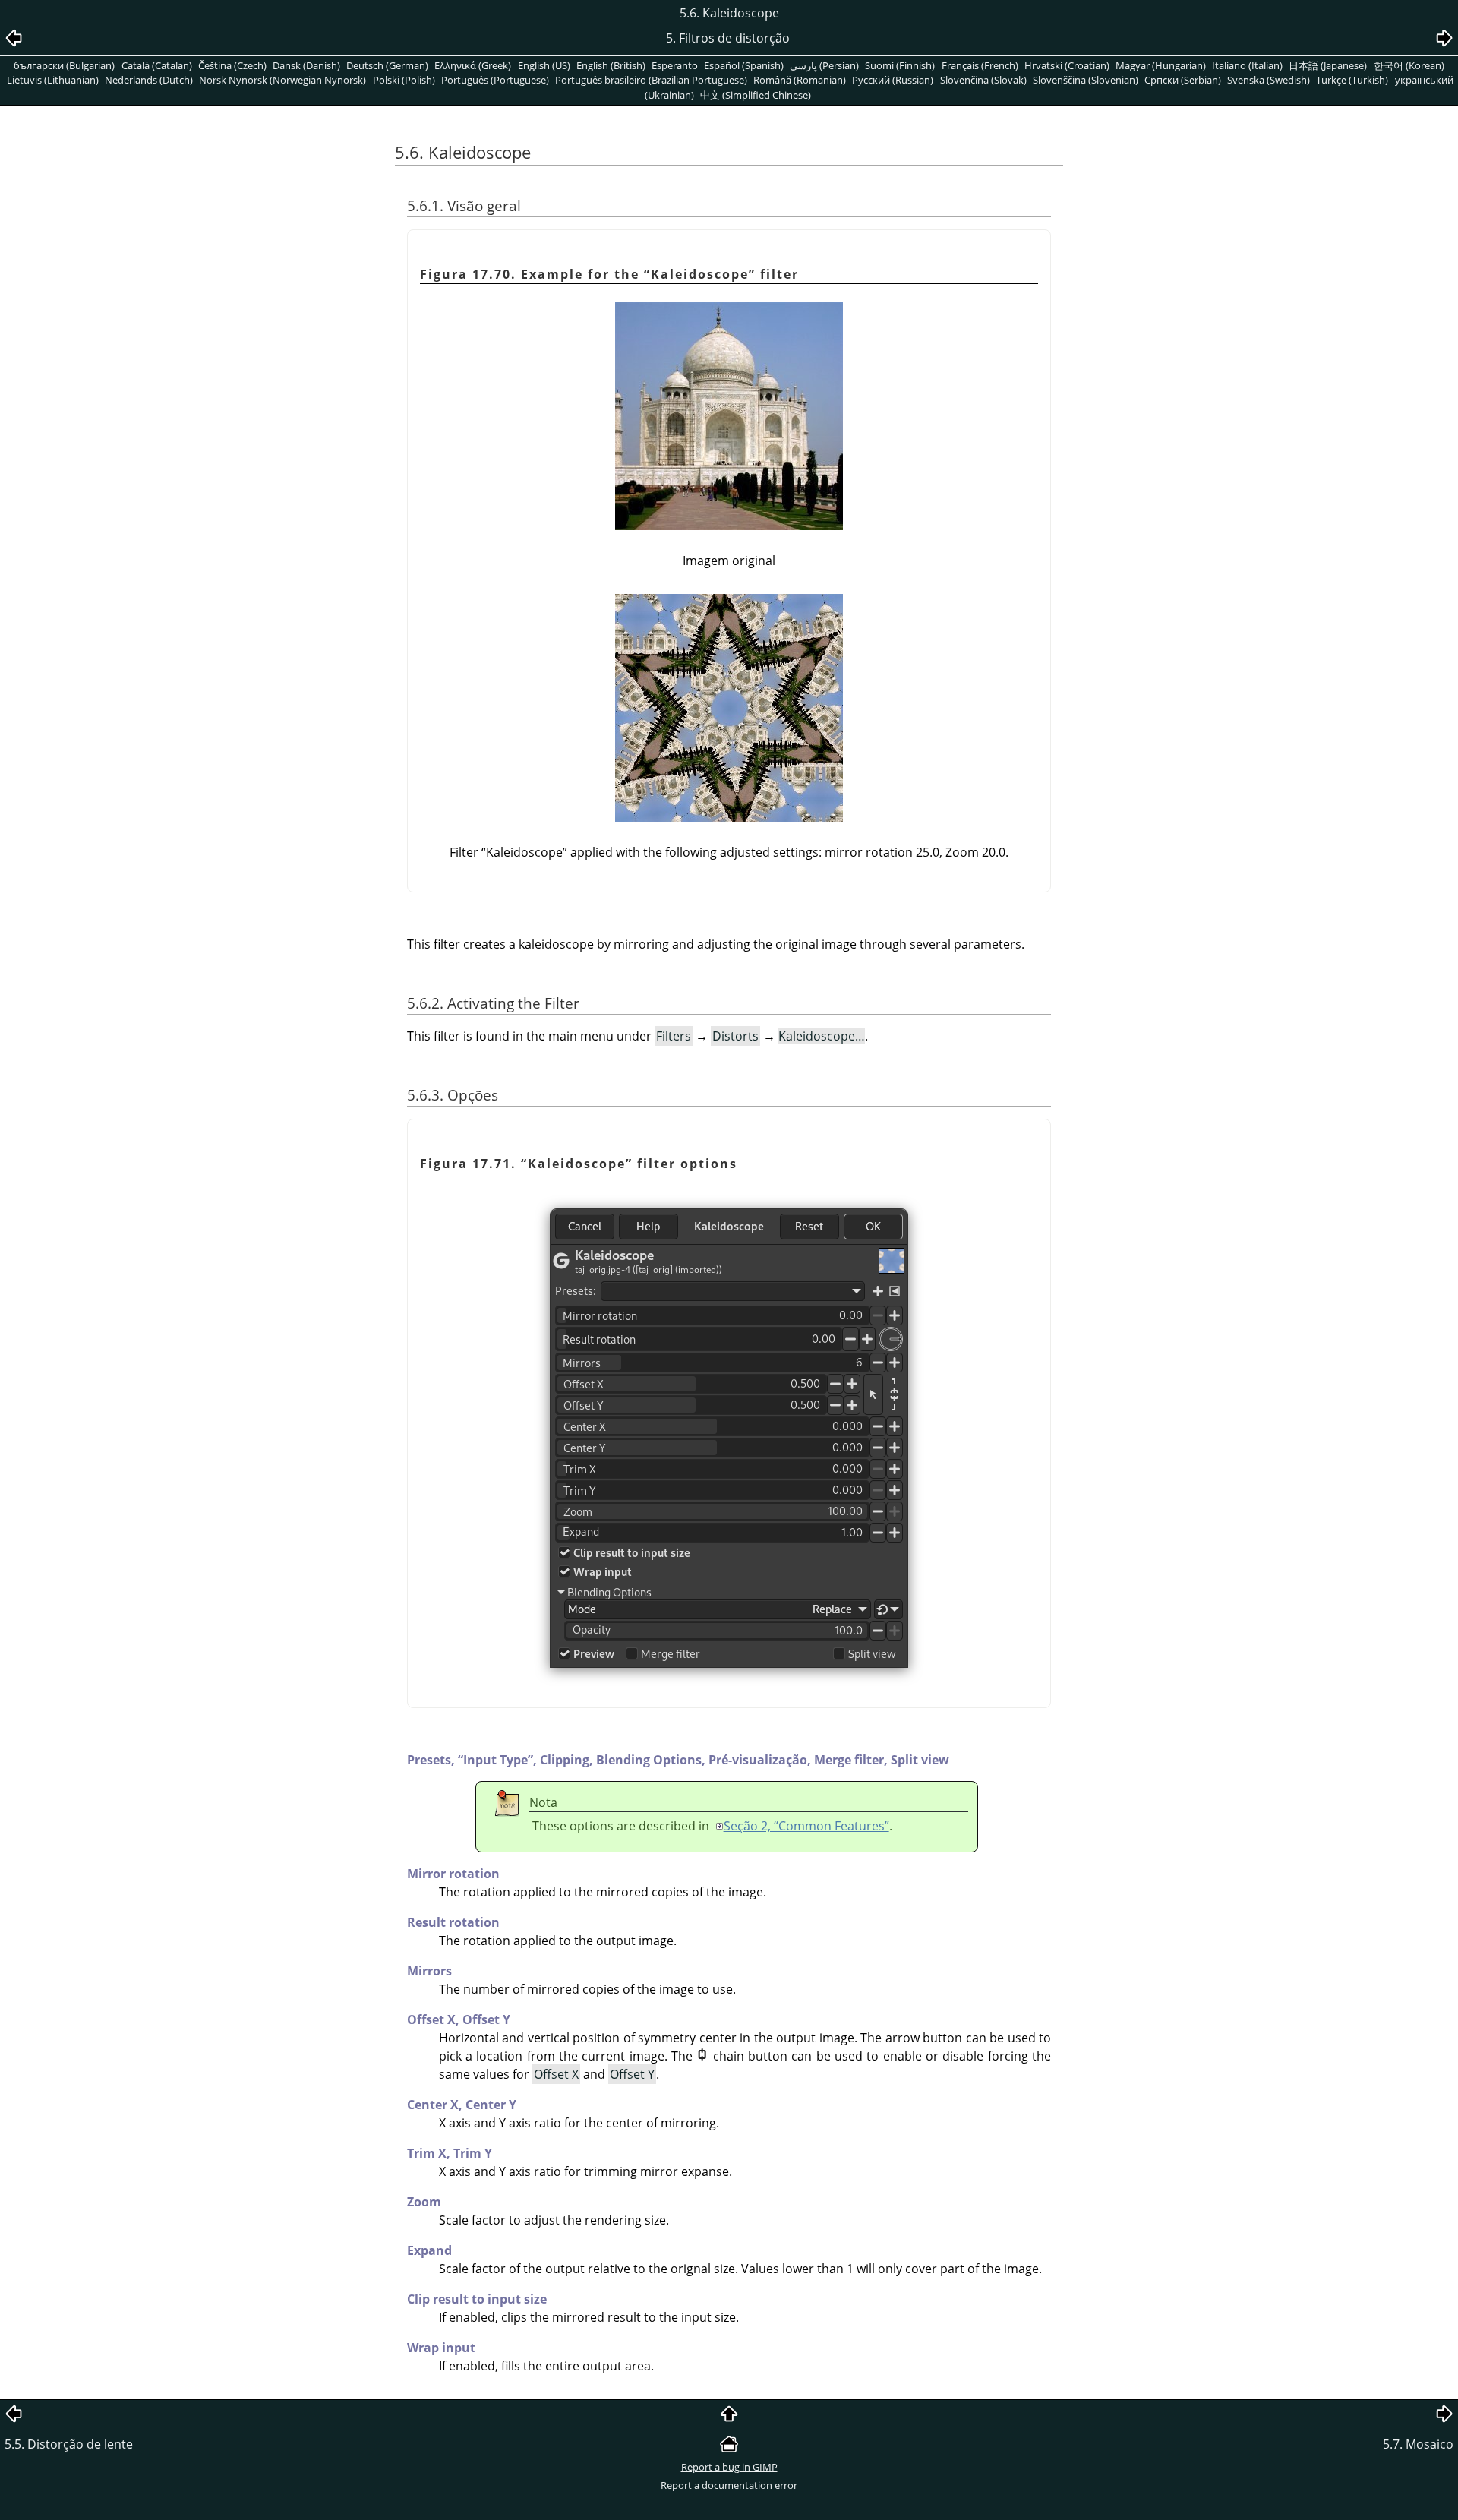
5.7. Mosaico (1418, 2444)
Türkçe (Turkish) (1352, 80)
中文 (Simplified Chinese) (756, 95)
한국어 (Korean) (1409, 65)
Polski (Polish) (404, 80)
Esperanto (675, 65)
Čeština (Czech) (232, 65)
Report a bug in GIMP (729, 2467)
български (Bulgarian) (64, 65)
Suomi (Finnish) (900, 65)
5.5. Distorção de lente (69, 2444)
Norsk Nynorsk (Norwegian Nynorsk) (282, 80)
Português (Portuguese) (495, 80)
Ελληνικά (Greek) (473, 65)
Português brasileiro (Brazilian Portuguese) (651, 80)
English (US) (544, 65)
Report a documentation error (729, 2485)
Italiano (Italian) (1247, 65)
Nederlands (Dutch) (149, 80)
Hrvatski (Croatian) (1067, 65)
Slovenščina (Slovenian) (1086, 80)
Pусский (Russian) (893, 80)
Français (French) (980, 65)
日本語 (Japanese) (1328, 65)
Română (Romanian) (800, 80)
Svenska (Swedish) (1269, 80)
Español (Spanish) (744, 65)
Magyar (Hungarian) (1161, 65)
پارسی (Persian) (824, 65)
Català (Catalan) (157, 65)
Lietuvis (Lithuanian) (53, 80)
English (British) (611, 65)
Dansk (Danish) (306, 65)
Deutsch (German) (387, 65)
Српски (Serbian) (1183, 80)
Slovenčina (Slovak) (983, 80)
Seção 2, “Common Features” (806, 1826)
